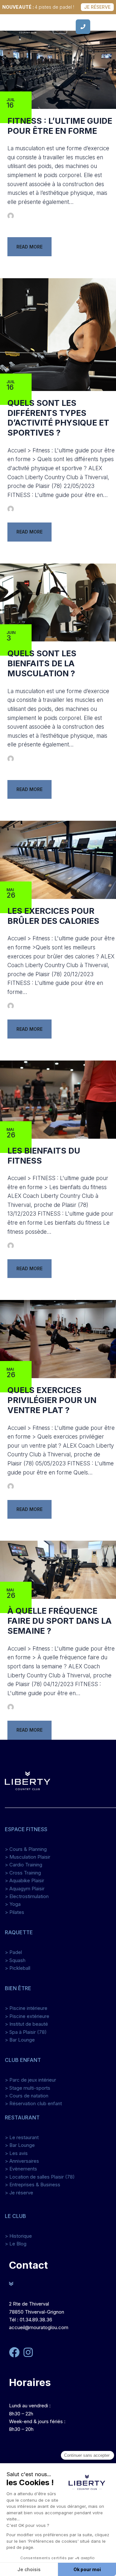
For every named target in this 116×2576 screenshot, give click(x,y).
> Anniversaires (22, 2161)
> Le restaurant (22, 2137)
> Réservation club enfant (33, 2103)
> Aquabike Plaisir (24, 1880)
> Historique (18, 2236)
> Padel (13, 1952)
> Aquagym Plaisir (25, 1889)
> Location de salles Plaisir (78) (40, 2177)
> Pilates (15, 1912)
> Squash (15, 1960)
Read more (29, 247)
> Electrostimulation (27, 1896)
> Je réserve (19, 2193)
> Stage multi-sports (28, 2088)
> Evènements (21, 2169)
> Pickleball (18, 1968)
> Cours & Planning (26, 1849)
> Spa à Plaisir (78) (26, 2032)
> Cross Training (23, 1873)
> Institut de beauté (26, 2024)
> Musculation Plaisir (28, 1857)
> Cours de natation (27, 2096)
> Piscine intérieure (26, 2008)
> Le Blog (16, 2244)
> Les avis (16, 2153)
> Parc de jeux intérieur (30, 2080)
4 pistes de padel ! (38, 7)
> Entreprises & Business (33, 2185)
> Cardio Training (24, 1865)
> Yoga (13, 1904)
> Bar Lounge (20, 2040)
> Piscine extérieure (27, 2016)
